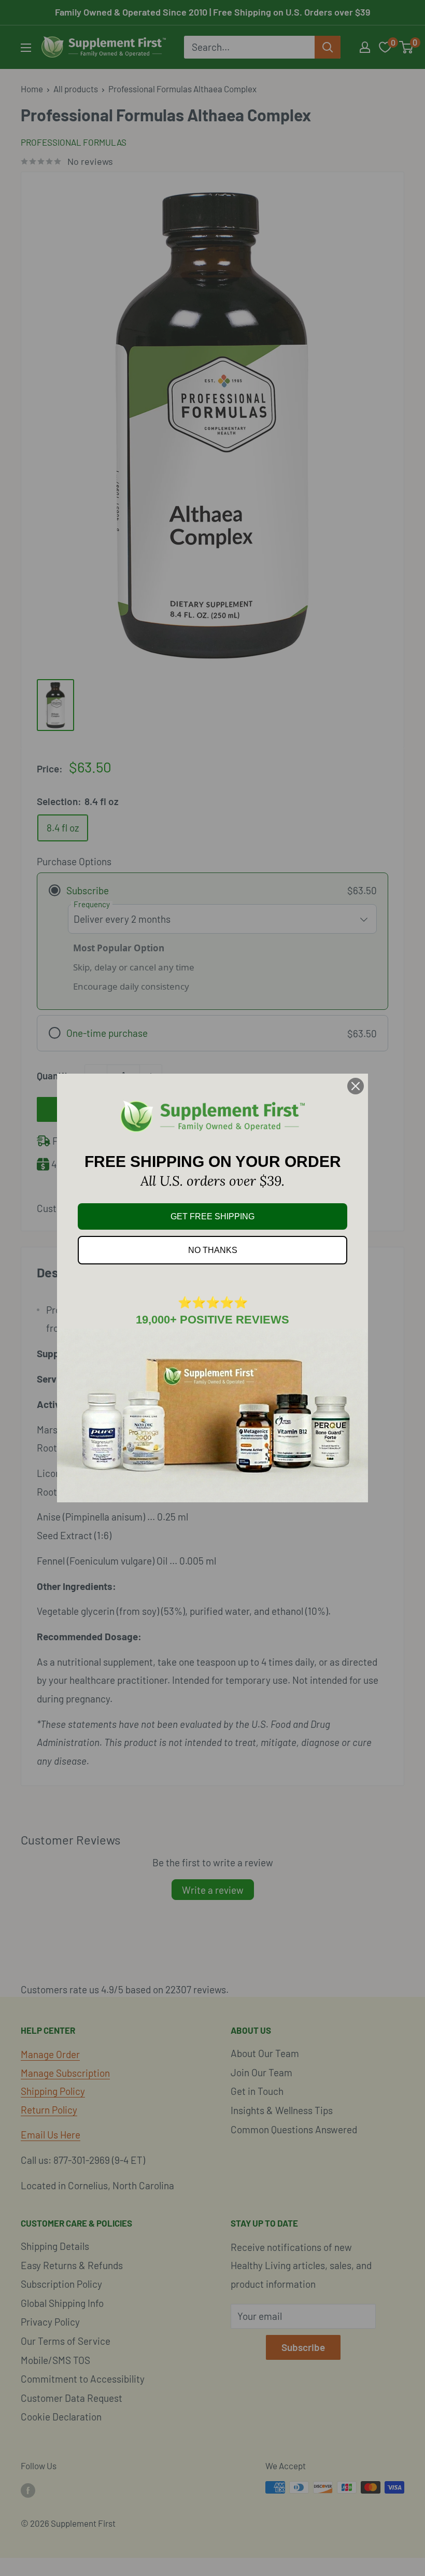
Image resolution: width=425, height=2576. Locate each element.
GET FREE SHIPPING (212, 1216)
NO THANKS (213, 1250)
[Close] (356, 1086)
